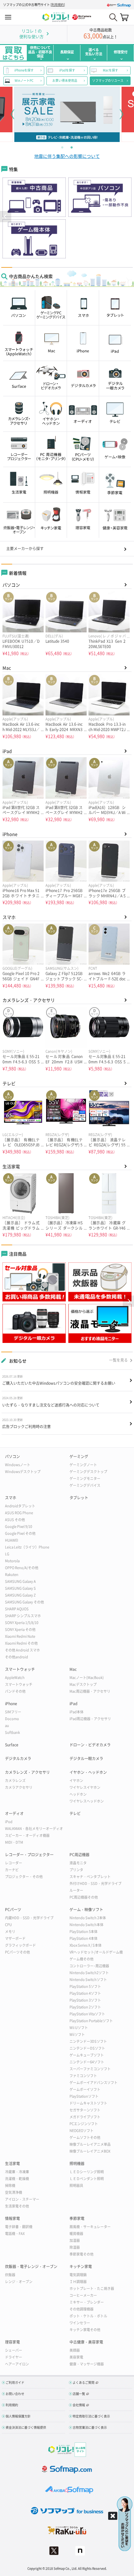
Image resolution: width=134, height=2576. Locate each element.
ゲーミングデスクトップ (88, 1472)
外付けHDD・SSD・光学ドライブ (96, 1883)
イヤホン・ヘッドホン (88, 1772)
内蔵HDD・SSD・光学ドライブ (29, 1918)
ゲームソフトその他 (85, 2137)
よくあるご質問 (84, 2382)
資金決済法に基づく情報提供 (26, 2427)
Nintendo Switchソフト (88, 1980)
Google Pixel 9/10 (19, 1527)
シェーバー (14, 2350)
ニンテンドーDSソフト (87, 2048)
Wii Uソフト (79, 2028)
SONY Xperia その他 (20, 1630)
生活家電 (11, 1166)
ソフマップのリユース (108, 80)
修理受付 (121, 52)
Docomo (12, 1719)
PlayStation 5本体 (84, 1932)
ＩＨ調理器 (78, 2282)
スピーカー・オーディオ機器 (27, 1835)
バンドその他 (15, 1691)
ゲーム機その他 (81, 1959)
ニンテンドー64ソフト (87, 2062)
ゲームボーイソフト (85, 2089)
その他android (17, 1657)
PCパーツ (13, 1910)
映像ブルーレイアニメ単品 (90, 2144)
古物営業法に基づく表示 (90, 2427)
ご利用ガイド (15, 2382)
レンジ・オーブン (19, 2282)
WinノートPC (24, 80)
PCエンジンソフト (84, 2124)
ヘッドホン (78, 1794)
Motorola (12, 1561)
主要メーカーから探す (25, 549)
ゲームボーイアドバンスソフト (93, 2083)
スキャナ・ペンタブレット (90, 1877)
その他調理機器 (81, 2309)
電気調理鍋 (78, 2275)
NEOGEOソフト (81, 2131)
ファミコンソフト (83, 2076)
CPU (8, 1925)
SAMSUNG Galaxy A (20, 1581)
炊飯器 (10, 2275)
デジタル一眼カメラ (86, 1759)
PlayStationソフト (84, 2096)
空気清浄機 (14, 2192)
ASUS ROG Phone (19, 1513)
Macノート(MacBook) (87, 1678)
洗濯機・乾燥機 (17, 2179)
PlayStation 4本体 (84, 1938)
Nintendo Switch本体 (86, 1925)
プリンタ (76, 1870)
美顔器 (75, 2350)
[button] (6, 217)
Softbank (12, 1732)
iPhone (10, 834)
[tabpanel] (67, 114)
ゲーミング (79, 1456)
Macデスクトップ (83, 1684)
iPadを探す (67, 70)
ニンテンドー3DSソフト (88, 2041)
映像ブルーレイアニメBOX (90, 2151)
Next (122, 114)
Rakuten (12, 1575)
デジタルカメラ (18, 1759)
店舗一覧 (79, 2394)
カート (124, 17)
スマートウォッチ (20, 1669)
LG (7, 1554)
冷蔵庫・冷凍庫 (17, 2172)
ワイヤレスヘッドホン (87, 1801)
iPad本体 (77, 1712)
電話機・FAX (15, 2234)
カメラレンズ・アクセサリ (29, 1000)
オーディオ (14, 1813)
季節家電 (77, 2218)
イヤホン (76, 1781)
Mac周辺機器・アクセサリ (90, 1691)
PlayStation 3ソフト (85, 2000)
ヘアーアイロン (17, 2364)
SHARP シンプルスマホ (23, 1616)
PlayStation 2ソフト (85, 2007)
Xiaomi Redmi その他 (21, 1643)
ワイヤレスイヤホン (85, 1787)
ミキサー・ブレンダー (87, 2302)
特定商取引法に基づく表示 (91, 2416)
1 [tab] (62, 147)
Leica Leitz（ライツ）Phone (27, 1547)
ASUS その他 (15, 1520)
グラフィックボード (20, 1945)
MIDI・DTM (14, 1842)
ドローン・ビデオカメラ (90, 1745)
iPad (7, 751)
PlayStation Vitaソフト (87, 2014)
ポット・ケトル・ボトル (88, 2316)
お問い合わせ (15, 2394)
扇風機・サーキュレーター (90, 2227)
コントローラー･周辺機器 (89, 1966)
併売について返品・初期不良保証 (40, 52)
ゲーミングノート (83, 1465)
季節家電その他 (81, 2254)
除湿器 (75, 2247)
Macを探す (110, 70)
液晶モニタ (78, 1863)
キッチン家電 (81, 2266)
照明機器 (77, 2164)
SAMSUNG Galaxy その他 (24, 1602)
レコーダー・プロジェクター (29, 1855)
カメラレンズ (15, 1781)
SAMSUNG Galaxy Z (20, 1595)
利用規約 (58, 5)
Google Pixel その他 (20, 1533)
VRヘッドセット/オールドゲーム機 (96, 1952)
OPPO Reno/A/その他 (22, 1568)
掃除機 (10, 2186)
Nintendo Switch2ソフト (89, 1973)
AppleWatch (15, 1678)
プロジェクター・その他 (24, 1877)
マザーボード (15, 1938)
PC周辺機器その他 (84, 1897)
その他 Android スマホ (22, 1650)
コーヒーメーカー (83, 2295)
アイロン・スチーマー (22, 2199)
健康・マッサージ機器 (87, 2364)
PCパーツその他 (17, 1952)
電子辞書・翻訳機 (19, 2227)
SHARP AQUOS (17, 1609)
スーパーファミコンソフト (90, 2069)
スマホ (9, 917)
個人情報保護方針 (18, 2416)
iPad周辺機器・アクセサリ (90, 1719)
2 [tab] (72, 147)
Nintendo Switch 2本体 (88, 1918)
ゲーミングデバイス (85, 1485)
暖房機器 (76, 2234)
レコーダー (14, 1863)
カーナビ (12, 1870)
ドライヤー (14, 2357)
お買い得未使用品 (65, 80)
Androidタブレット (20, 1506)
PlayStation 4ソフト (85, 1993)
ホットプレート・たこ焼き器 (92, 2288)
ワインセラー (80, 2323)
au (7, 1726)
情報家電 (12, 2218)
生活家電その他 (17, 2206)
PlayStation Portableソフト (91, 2021)
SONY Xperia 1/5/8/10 (22, 1623)
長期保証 (67, 52)
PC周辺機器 (79, 1855)
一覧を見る (118, 1360)
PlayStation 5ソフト (85, 1986)
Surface (12, 1745)
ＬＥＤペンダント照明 (87, 2179)
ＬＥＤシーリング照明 (87, 2172)
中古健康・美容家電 (86, 2342)
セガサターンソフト (85, 2110)
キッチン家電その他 (85, 2330)
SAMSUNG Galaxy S (20, 1588)
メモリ (10, 1932)
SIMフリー (13, 1712)
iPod (9, 1822)
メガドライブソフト (85, 2117)
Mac (7, 668)
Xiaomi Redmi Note (20, 1636)
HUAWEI (12, 1540)
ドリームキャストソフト (88, 2103)
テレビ (9, 1083)
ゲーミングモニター (85, 1478)
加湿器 (75, 2240)
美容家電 (76, 2357)
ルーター (76, 1890)
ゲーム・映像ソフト (86, 1910)
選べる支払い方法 (94, 52)
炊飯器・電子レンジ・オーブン (31, 2266)
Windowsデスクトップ (23, 1472)
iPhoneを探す (24, 70)
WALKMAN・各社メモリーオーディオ (34, 1829)
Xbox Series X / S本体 (86, 1945)
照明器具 (76, 2186)
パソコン (11, 585)
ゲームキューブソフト (87, 2055)
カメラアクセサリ (19, 1787)
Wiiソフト (77, 2034)
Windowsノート (18, 1465)
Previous (12, 114)
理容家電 (12, 2342)
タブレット (79, 1498)
